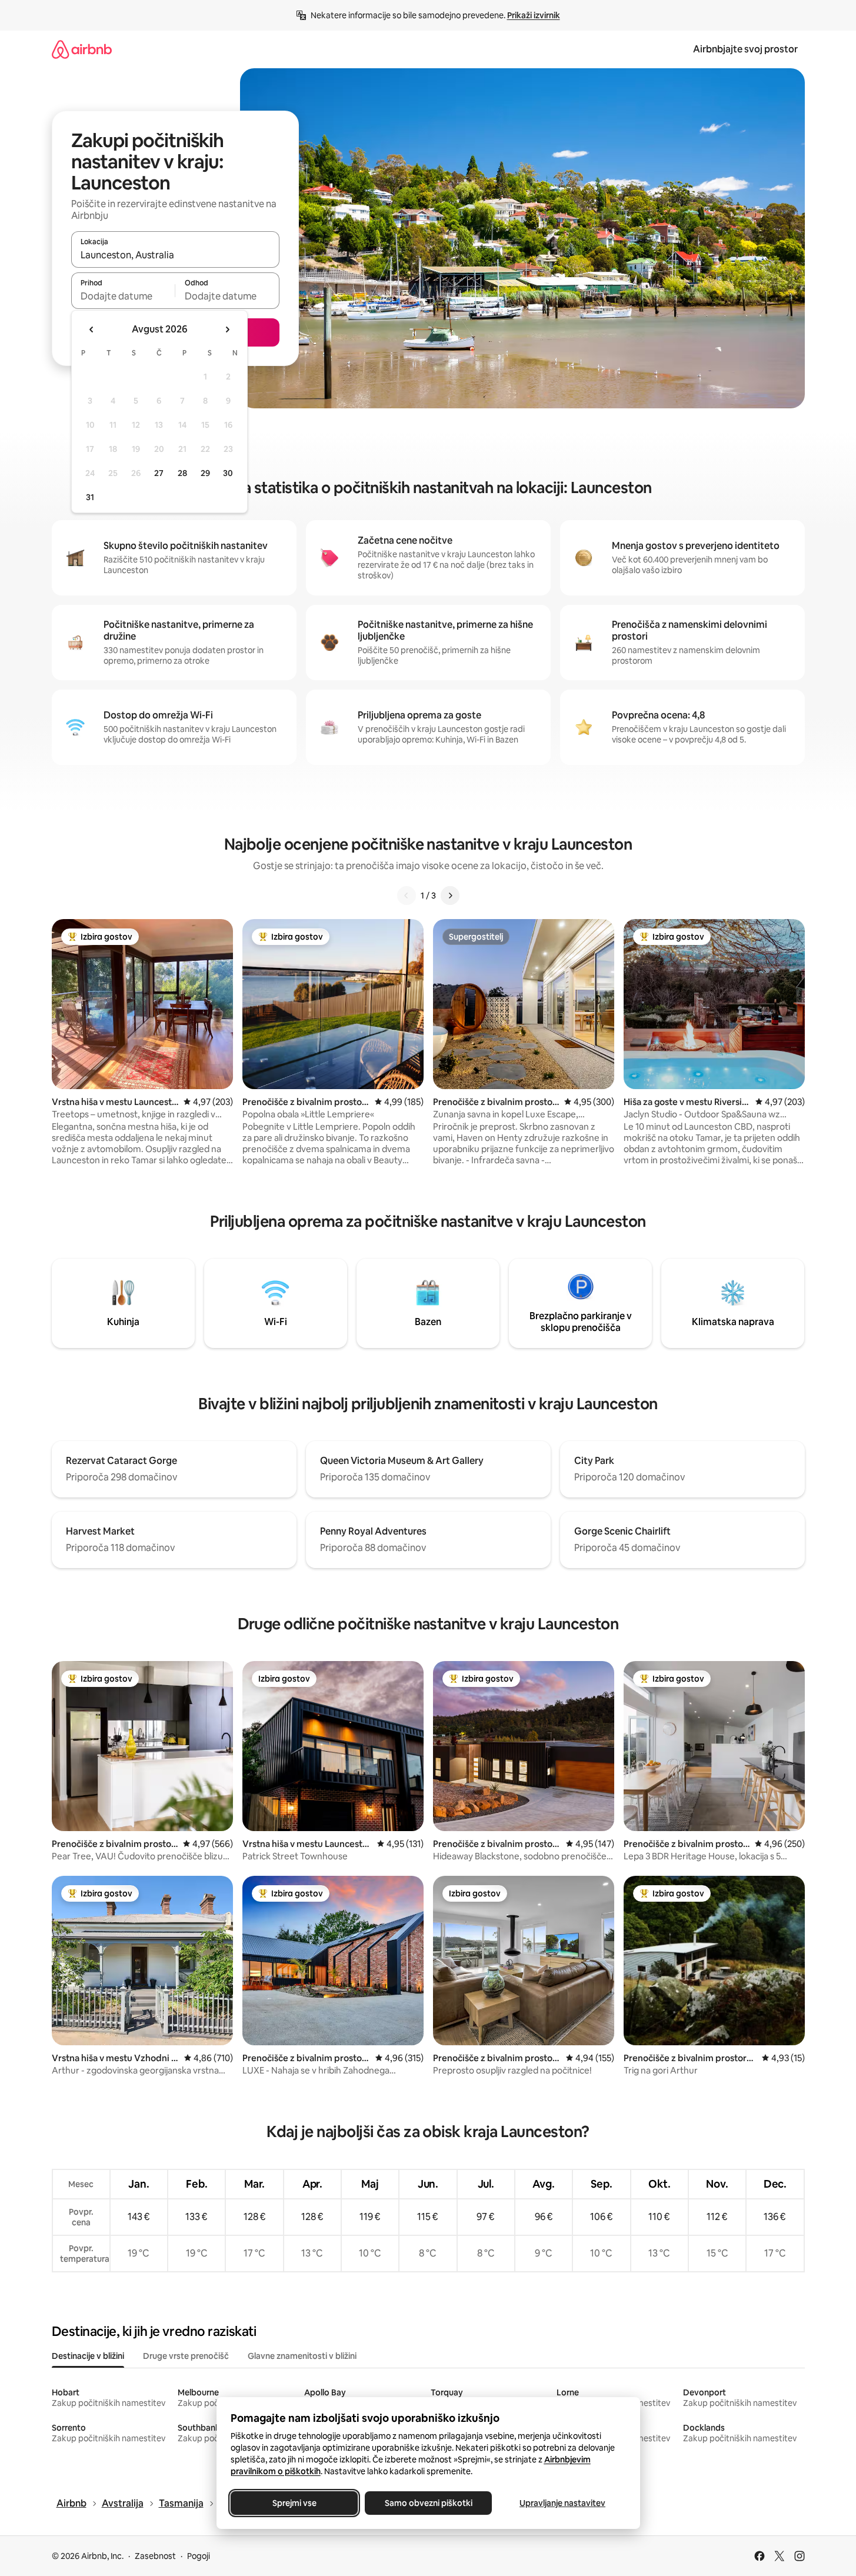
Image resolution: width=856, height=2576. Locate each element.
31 (90, 497)
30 (228, 473)
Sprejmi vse (294, 2503)
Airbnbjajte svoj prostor (745, 49)
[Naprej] (450, 896)
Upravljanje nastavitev (562, 2503)
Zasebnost (155, 2556)
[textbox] (123, 296)
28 (182, 473)
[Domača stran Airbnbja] (82, 49)
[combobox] (175, 255)
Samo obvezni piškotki (428, 2503)
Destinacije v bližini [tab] (88, 2356)
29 (205, 473)
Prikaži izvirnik (534, 15)
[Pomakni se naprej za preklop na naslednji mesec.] (227, 330)
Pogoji (199, 2556)
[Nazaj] (407, 896)
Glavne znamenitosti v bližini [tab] (302, 2356)
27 (159, 473)
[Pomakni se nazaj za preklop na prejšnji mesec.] (92, 330)
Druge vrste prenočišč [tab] (186, 2356)
